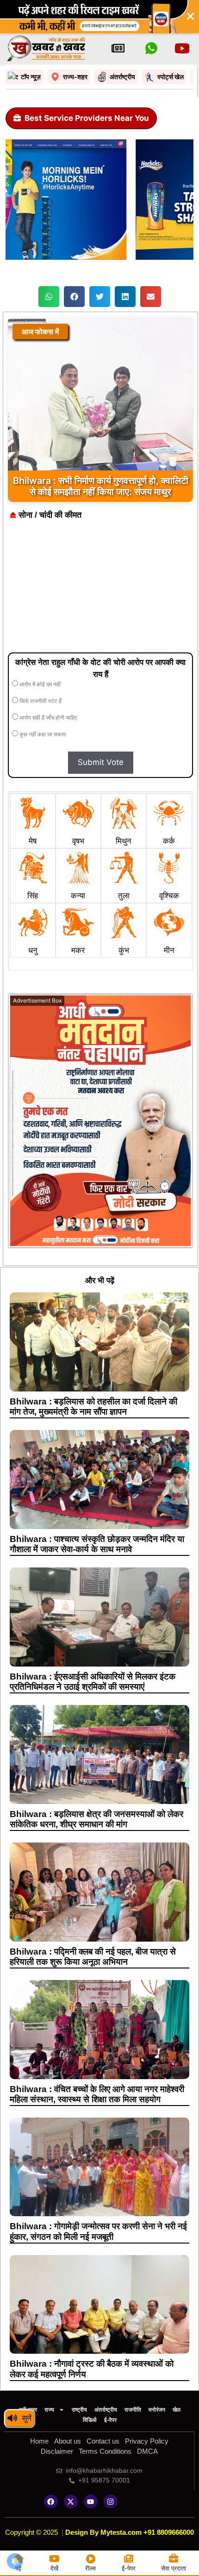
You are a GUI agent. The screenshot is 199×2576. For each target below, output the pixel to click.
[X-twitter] (71, 2501)
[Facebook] (51, 2501)
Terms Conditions (105, 2451)
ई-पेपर (110, 2420)
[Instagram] (111, 2501)
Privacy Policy (147, 2441)
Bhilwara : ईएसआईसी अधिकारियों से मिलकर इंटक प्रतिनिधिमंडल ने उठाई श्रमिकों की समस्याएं (93, 1682)
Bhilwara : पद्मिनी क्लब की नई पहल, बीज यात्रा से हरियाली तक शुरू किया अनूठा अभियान (93, 1957)
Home (39, 2441)
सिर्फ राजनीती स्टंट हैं (40, 701)
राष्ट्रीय (79, 2410)
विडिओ (90, 2420)
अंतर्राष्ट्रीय (106, 2410)
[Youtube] (91, 2501)
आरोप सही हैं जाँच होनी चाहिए (47, 718)
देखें (54, 2568)
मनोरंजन (157, 2410)
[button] (49, 297)
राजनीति (133, 2410)
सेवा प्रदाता (174, 2568)
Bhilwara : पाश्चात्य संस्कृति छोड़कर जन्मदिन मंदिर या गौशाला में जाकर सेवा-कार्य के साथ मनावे (97, 1544)
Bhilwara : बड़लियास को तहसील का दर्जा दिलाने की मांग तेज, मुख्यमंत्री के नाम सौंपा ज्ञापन (93, 1407)
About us (68, 2441)
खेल (177, 2410)
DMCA (147, 2451)
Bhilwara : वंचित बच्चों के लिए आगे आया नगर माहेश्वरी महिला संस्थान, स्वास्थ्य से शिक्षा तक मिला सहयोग (97, 2094)
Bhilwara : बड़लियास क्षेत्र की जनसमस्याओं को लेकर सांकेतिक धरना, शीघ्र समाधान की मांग (96, 1819)
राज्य (49, 2410)
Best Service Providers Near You (87, 118)
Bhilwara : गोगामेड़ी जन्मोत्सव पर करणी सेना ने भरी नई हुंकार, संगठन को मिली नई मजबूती (98, 2231)
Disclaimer (57, 2451)
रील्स (90, 2568)
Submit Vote (101, 762)
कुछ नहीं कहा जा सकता (42, 734)
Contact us (103, 2441)
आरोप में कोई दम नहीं (39, 684)
